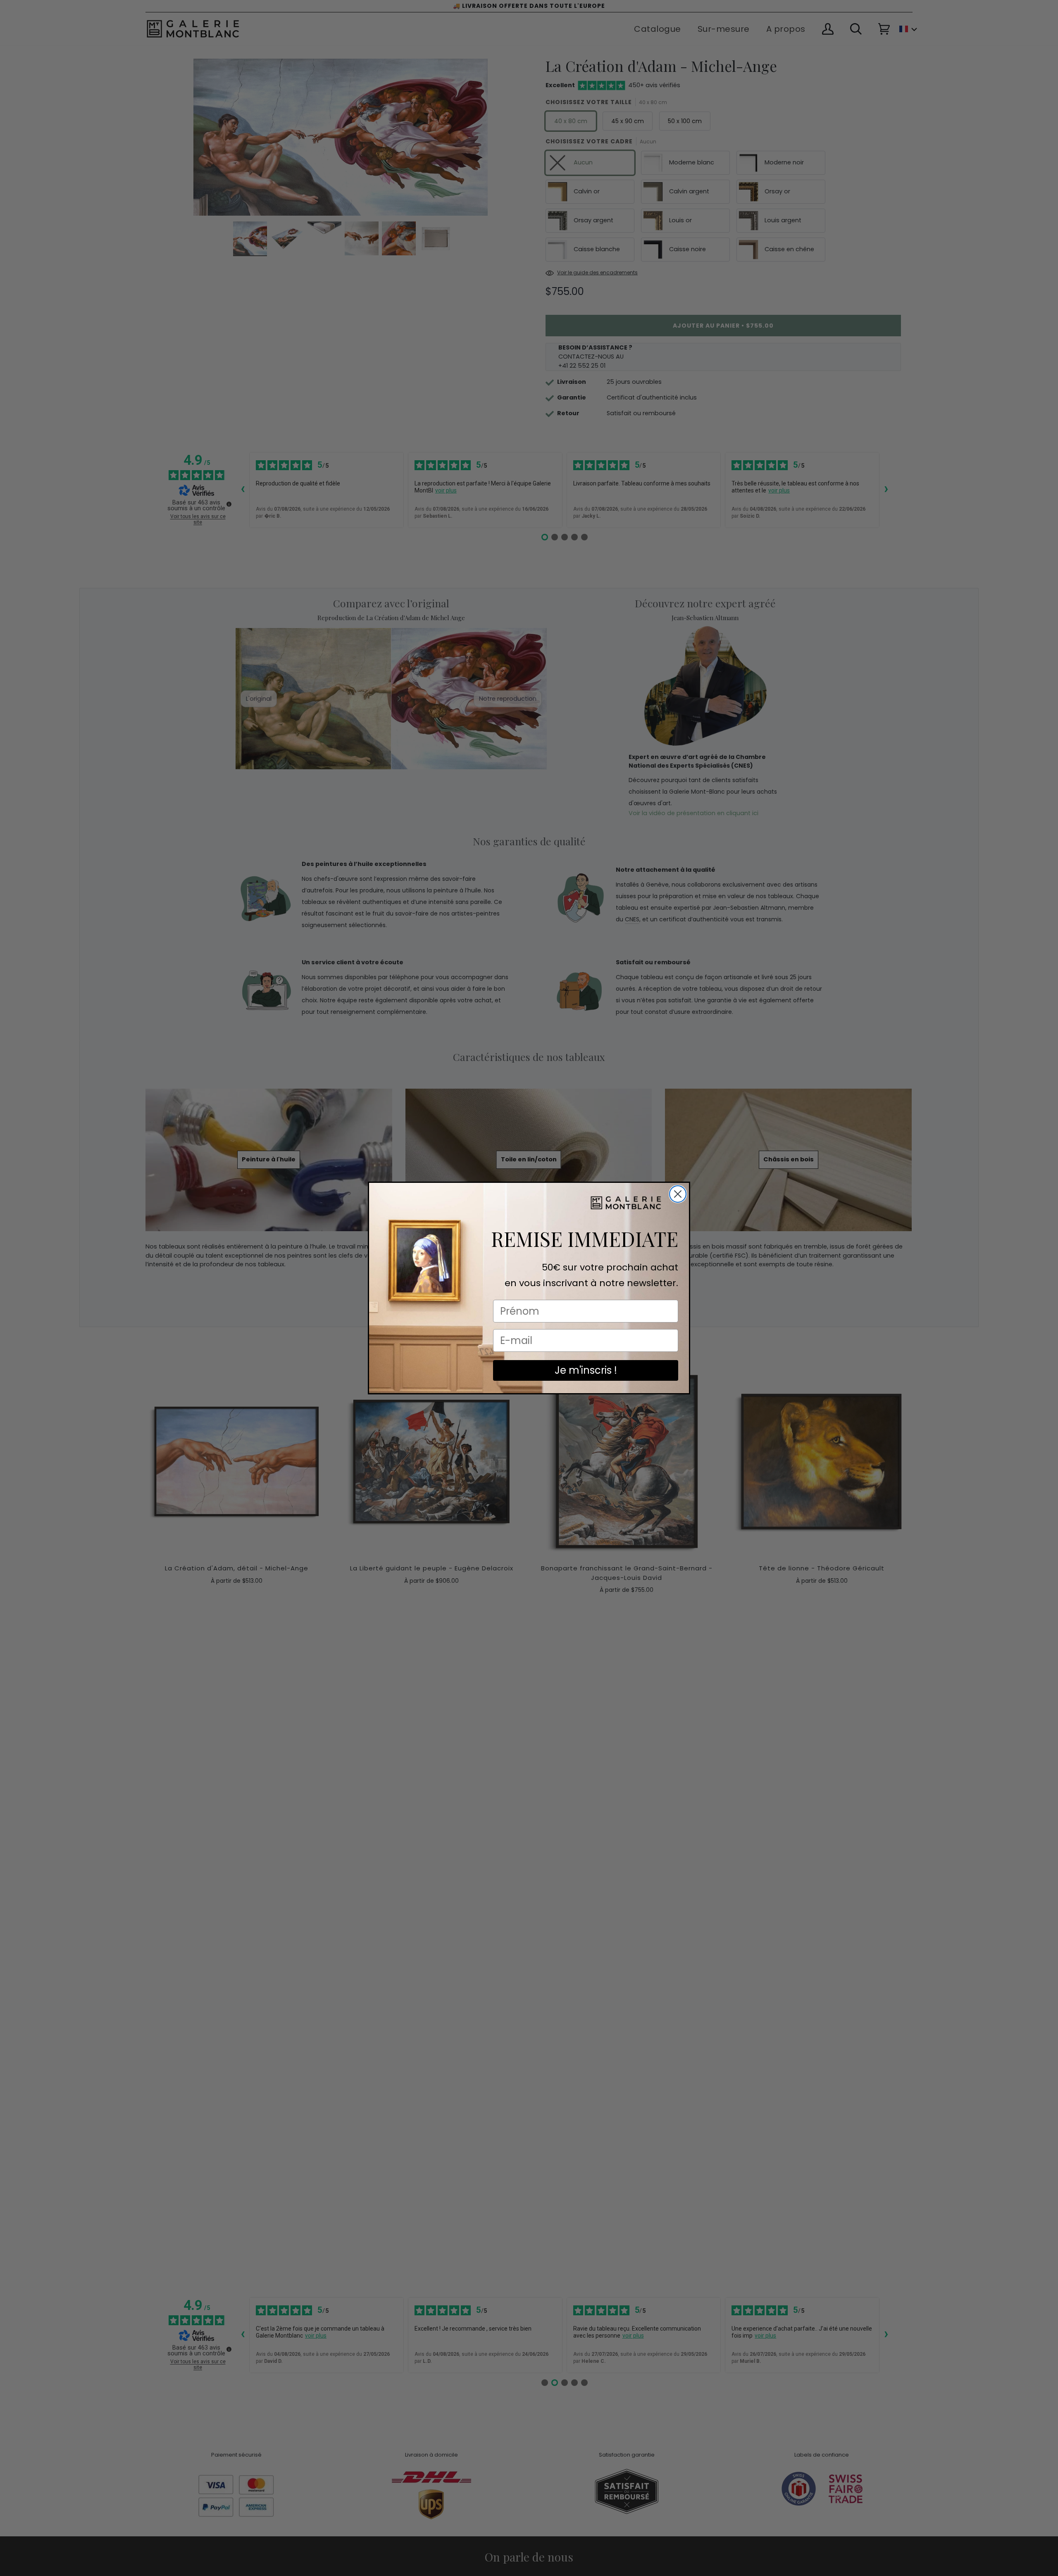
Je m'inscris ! (586, 1370)
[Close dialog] (678, 1194)
